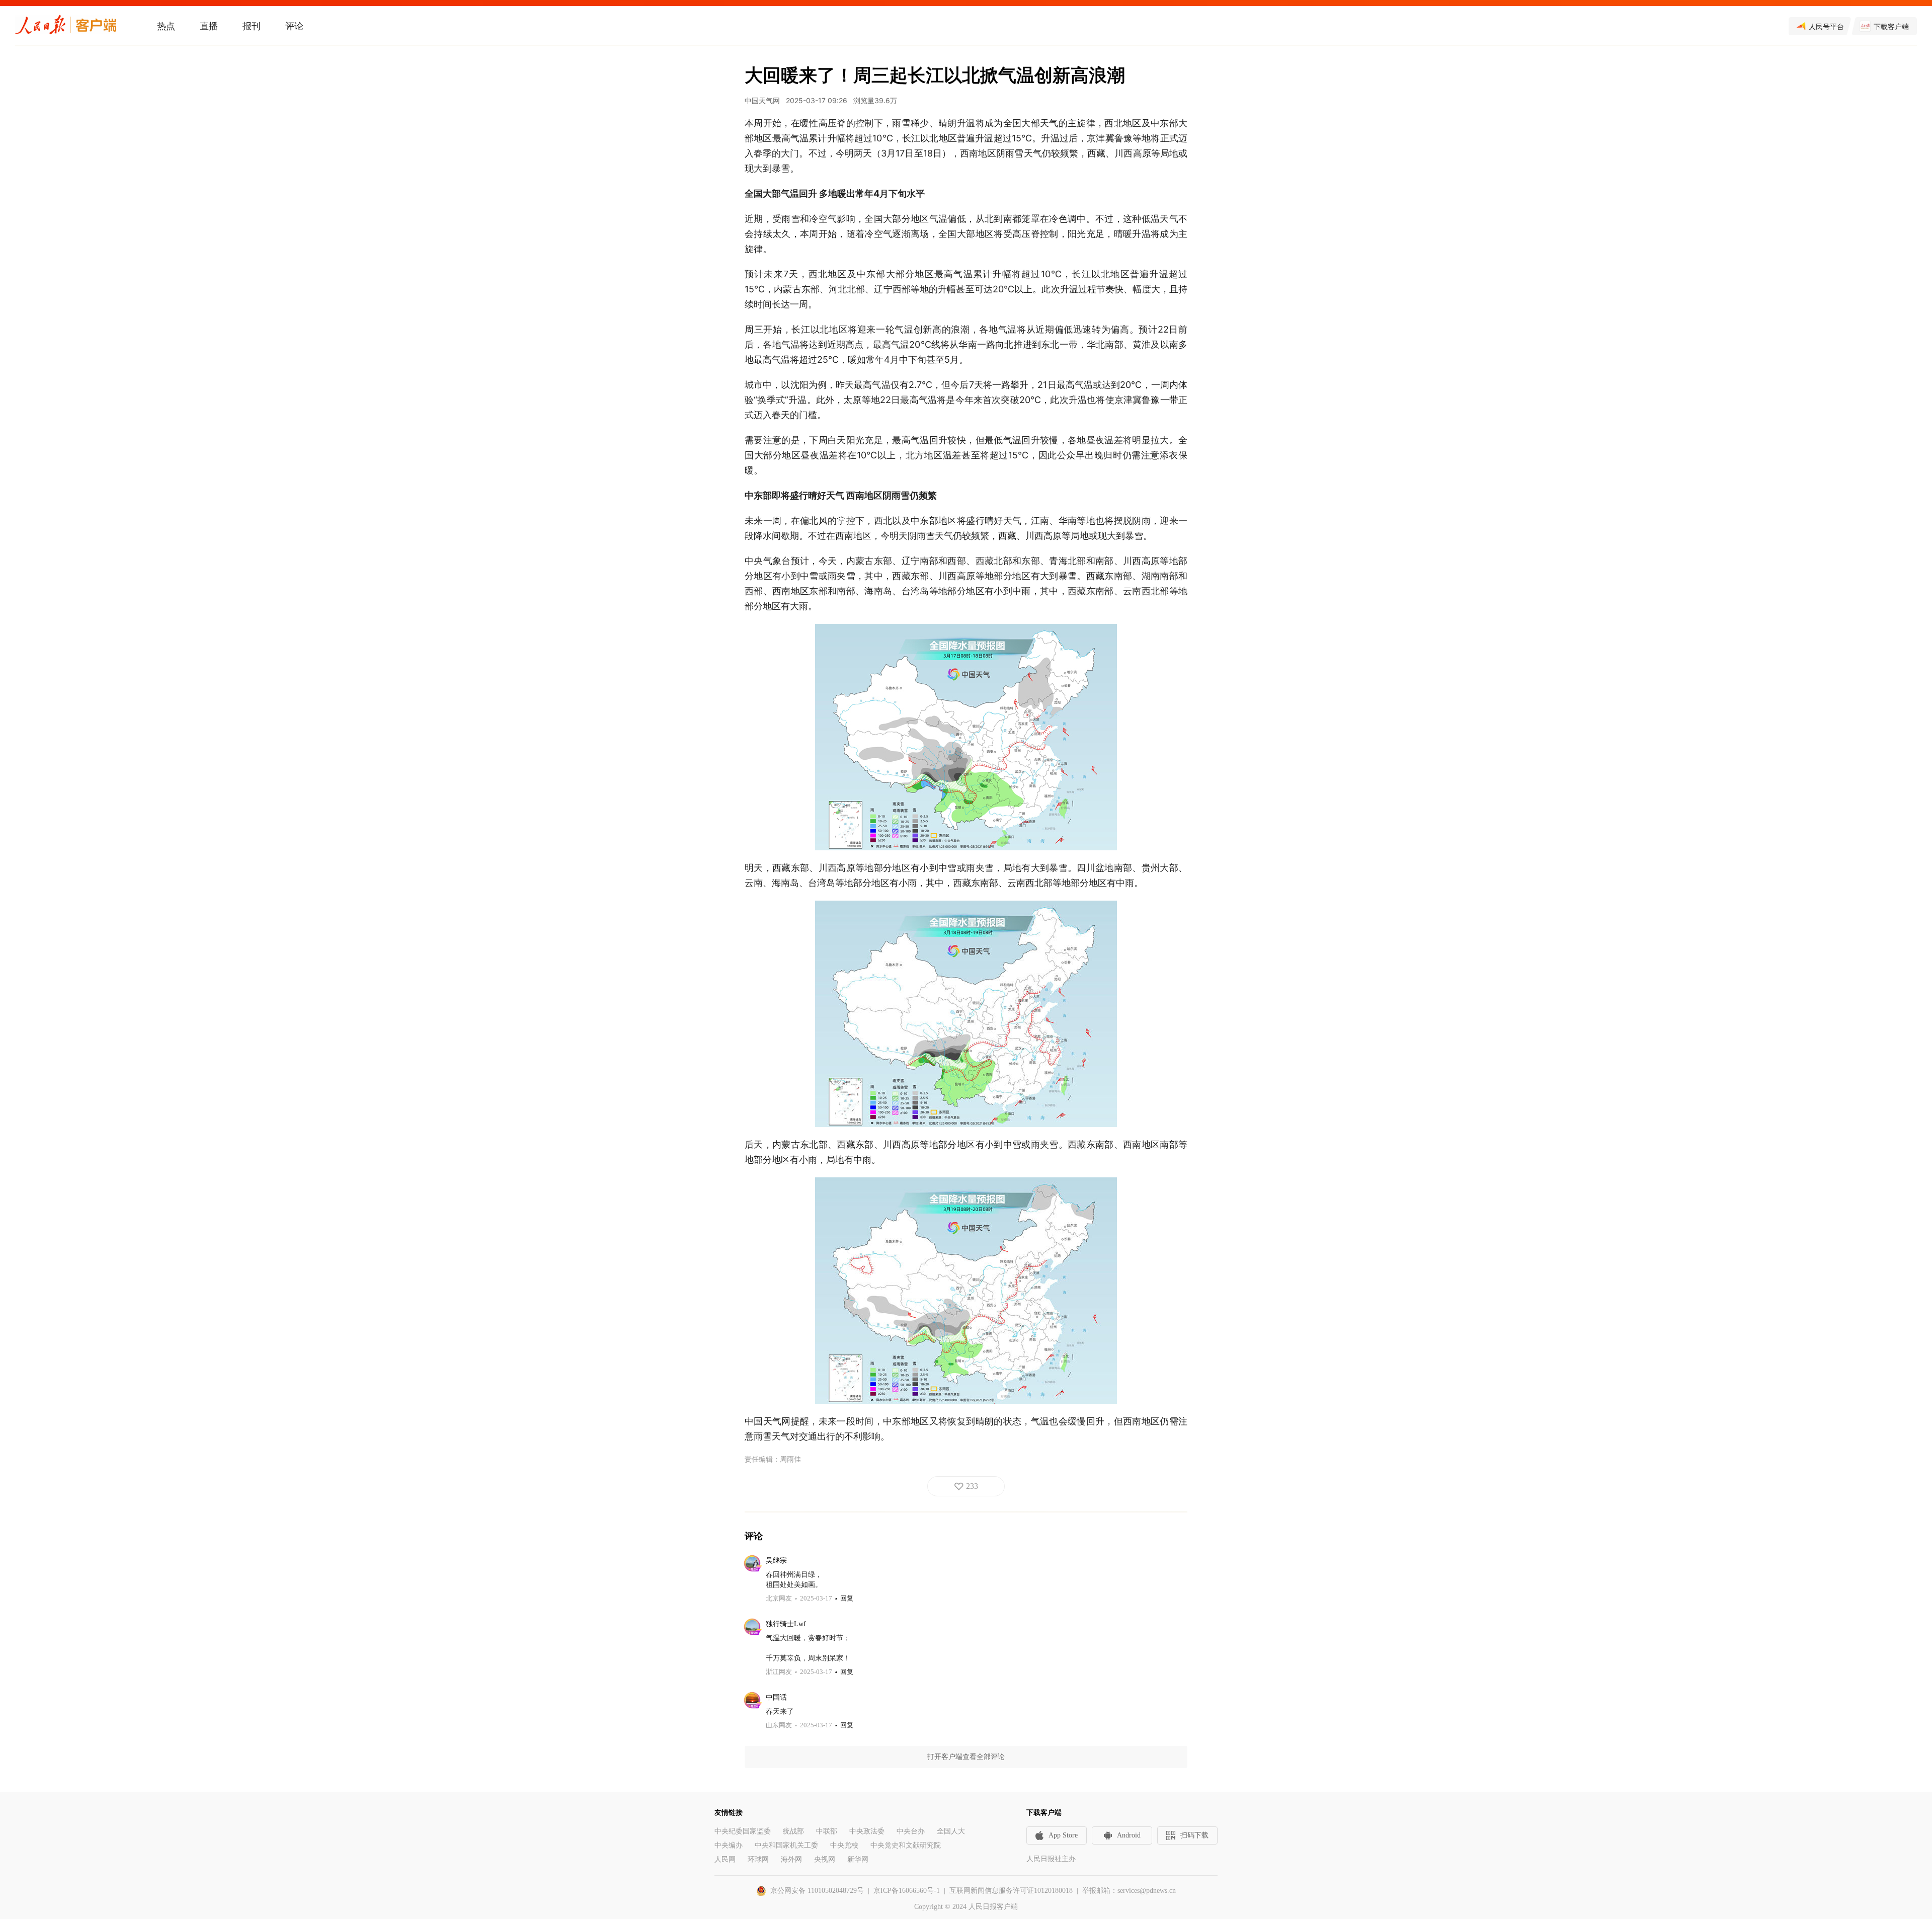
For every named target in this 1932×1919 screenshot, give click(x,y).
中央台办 (911, 1831)
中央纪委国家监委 (743, 1831)
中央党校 (844, 1845)
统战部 (793, 1831)
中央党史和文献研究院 (906, 1845)
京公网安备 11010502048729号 (817, 1891)
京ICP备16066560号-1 (907, 1891)
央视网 (825, 1859)
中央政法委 (867, 1831)
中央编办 (729, 1845)
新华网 (858, 1859)
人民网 (725, 1859)
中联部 (827, 1831)
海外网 (791, 1859)
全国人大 (951, 1831)
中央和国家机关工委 (786, 1845)
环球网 (758, 1859)
